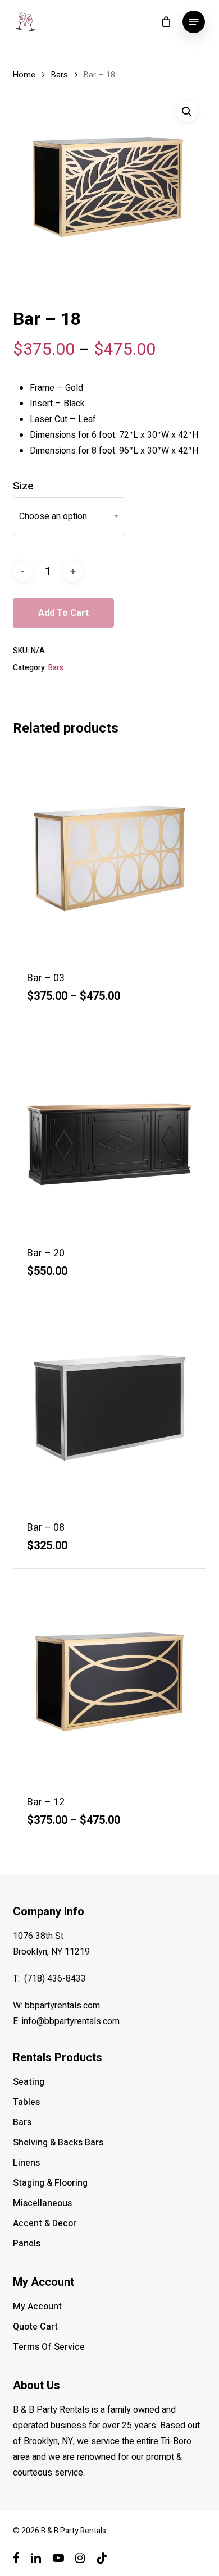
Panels (27, 2244)
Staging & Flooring (50, 2183)
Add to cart (63, 613)
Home (24, 75)
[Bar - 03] (109, 859)
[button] (194, 22)
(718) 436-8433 (55, 1979)
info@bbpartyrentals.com (71, 2021)
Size (23, 486)
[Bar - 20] (109, 1134)
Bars (60, 75)
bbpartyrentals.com (62, 2006)
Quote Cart (35, 2327)
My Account (37, 2307)
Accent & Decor (45, 2223)
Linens (26, 2163)
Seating (29, 2082)
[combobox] (69, 517)
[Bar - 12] (109, 1683)
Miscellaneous (42, 2203)
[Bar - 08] (109, 1408)
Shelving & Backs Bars (58, 2143)
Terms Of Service (49, 2347)
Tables (26, 2102)
